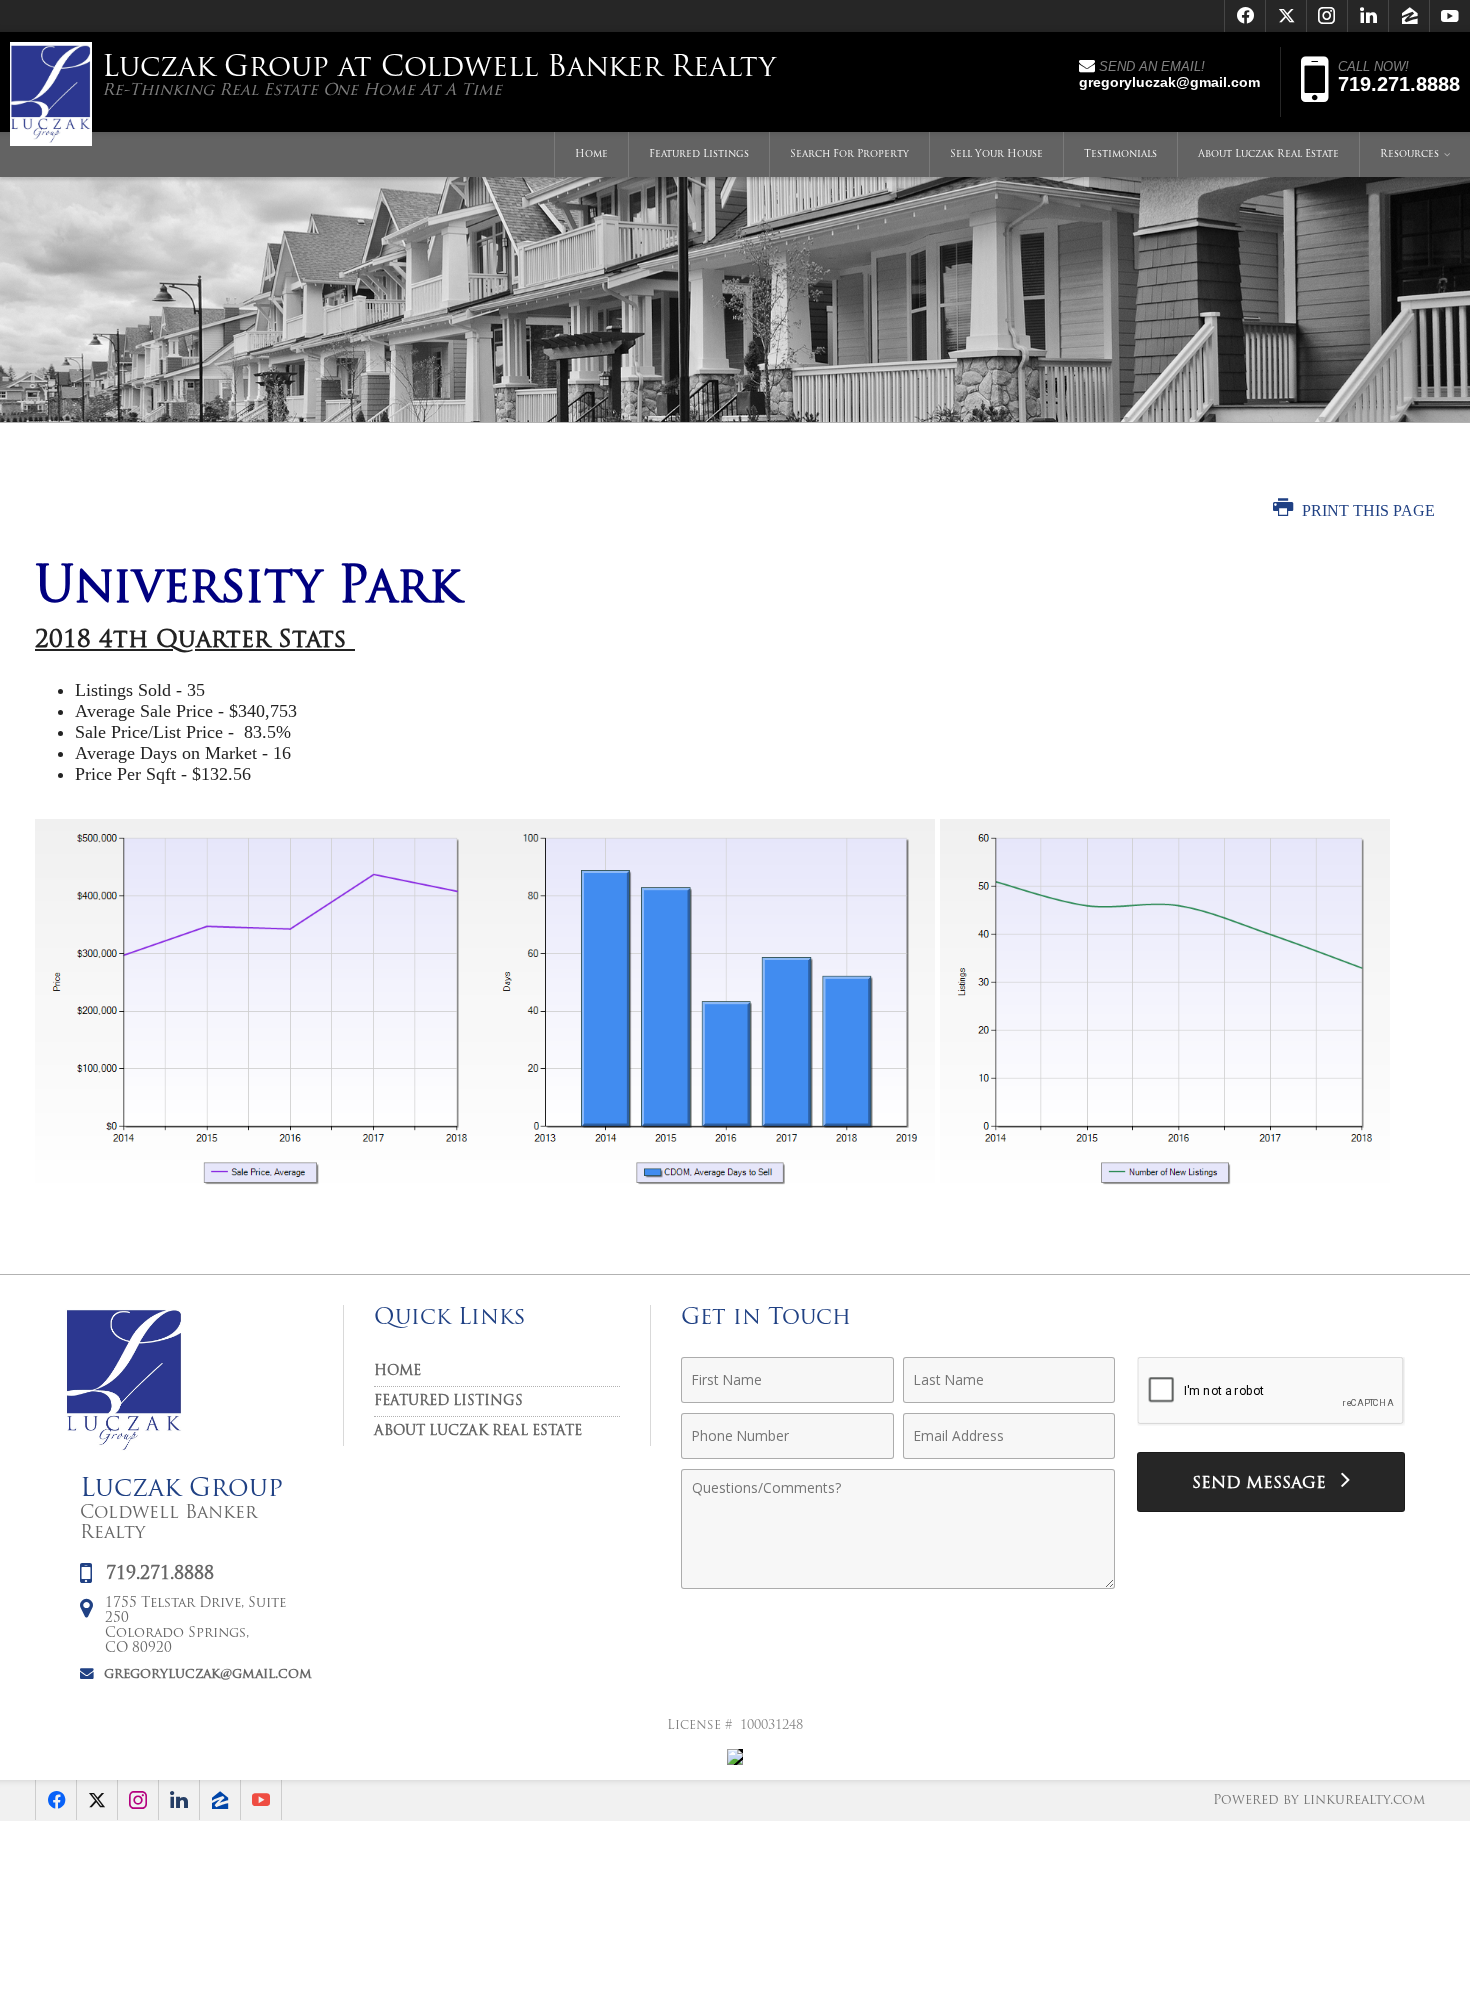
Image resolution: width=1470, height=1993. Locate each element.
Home (591, 154)
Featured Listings (699, 154)
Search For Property (849, 154)
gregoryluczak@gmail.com (208, 1674)
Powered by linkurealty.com (1319, 1800)
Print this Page (1366, 510)
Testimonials (1120, 154)
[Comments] (898, 1585)
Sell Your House (996, 154)
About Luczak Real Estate (1268, 154)
